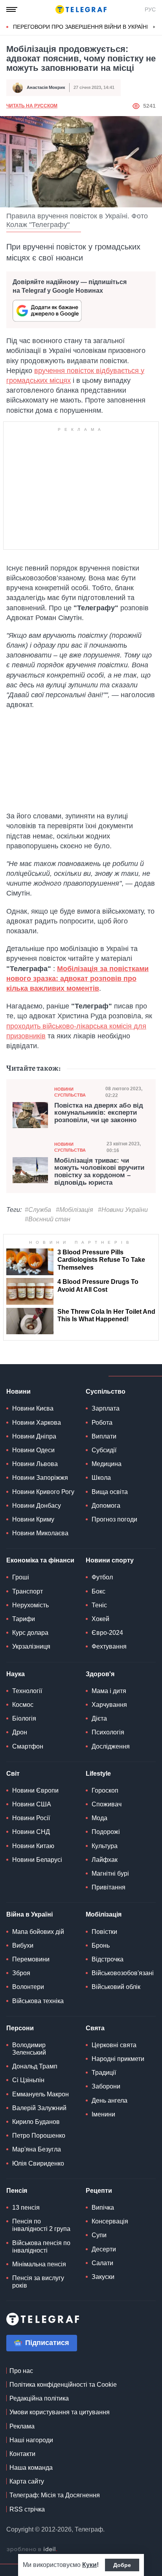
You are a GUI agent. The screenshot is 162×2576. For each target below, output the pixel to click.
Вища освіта (110, 1492)
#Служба (38, 1210)
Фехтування (109, 1646)
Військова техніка (38, 2001)
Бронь (101, 1945)
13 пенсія (26, 2208)
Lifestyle (98, 1774)
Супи (99, 2235)
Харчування (109, 1705)
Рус (150, 9)
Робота (102, 1423)
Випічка (103, 2208)
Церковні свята (114, 2045)
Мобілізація (104, 1914)
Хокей (100, 1619)
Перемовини (31, 1959)
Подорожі (106, 1832)
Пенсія (17, 2191)
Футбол (102, 1577)
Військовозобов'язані (123, 1973)
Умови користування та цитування (60, 2412)
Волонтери (28, 1987)
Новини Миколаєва (40, 1533)
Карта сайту (27, 2481)
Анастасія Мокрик (46, 87)
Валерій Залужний (39, 2108)
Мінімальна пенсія (39, 2264)
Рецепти (99, 2191)
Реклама (22, 2426)
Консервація (110, 2221)
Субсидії (104, 1450)
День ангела (110, 2101)
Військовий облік (116, 1987)
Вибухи (23, 1945)
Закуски (103, 2277)
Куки (89, 2565)
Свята (95, 2028)
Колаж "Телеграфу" (38, 225)
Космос (23, 1705)
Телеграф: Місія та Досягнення (55, 2495)
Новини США (32, 1804)
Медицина (107, 1464)
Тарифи (24, 1619)
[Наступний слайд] (154, 27)
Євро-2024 (107, 1633)
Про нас (21, 2371)
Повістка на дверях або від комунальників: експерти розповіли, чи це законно (99, 1113)
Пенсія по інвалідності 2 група (41, 2225)
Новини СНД (31, 1832)
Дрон (20, 1732)
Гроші (21, 1577)
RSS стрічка (27, 2509)
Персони (20, 2028)
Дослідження (111, 1746)
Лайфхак (105, 1860)
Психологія (108, 1732)
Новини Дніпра (34, 1436)
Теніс (99, 1605)
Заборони (106, 2086)
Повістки (104, 1932)
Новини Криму (33, 1519)
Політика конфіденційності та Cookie (63, 2385)
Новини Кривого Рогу (43, 1492)
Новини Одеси (33, 1450)
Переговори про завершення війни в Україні (81, 27)
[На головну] (81, 9)
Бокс (98, 1591)
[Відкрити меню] (12, 9)
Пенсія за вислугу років (38, 2282)
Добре (122, 2565)
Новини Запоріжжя (40, 1478)
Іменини (103, 2114)
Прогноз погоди (114, 1519)
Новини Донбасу (37, 1506)
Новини (18, 1391)
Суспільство (106, 1391)
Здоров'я (100, 1674)
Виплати (104, 1436)
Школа (101, 1478)
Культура (105, 1846)
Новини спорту (110, 1560)
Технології (27, 1691)
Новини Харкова (37, 1423)
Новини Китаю (33, 1846)
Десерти (104, 2249)
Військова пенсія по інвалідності (41, 2247)
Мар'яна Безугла (37, 2149)
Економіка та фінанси (40, 1560)
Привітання (109, 1887)
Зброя (21, 1973)
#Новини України (123, 1210)
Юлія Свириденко (38, 2163)
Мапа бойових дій (38, 1932)
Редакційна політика (39, 2398)
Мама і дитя (109, 1691)
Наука (16, 1674)
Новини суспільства (70, 1092)
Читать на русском (32, 106)
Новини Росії (31, 1818)
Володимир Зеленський (29, 2049)
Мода (99, 1818)
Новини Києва (33, 1408)
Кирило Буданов (36, 2122)
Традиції (104, 2073)
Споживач (107, 1804)
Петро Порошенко (39, 2136)
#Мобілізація (75, 1210)
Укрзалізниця (31, 1646)
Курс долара (30, 1633)
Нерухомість (30, 1605)
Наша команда (31, 2468)
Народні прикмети (118, 2059)
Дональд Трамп (35, 2066)
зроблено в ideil (32, 2550)
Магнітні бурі (110, 1873)
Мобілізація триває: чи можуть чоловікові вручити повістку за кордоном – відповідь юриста (99, 1172)
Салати (102, 2263)
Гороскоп (105, 1790)
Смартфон (28, 1746)
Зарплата (106, 1408)
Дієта (99, 1718)
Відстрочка (108, 1959)
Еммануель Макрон (40, 2094)
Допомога (106, 1506)
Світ (13, 1774)
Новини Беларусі (37, 1860)
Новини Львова (35, 1464)
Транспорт (28, 1591)
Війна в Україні (29, 1914)
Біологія (24, 1718)
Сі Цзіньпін (28, 2080)
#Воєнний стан (48, 1219)
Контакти (22, 2454)
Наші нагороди (31, 2440)
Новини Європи (35, 1790)
